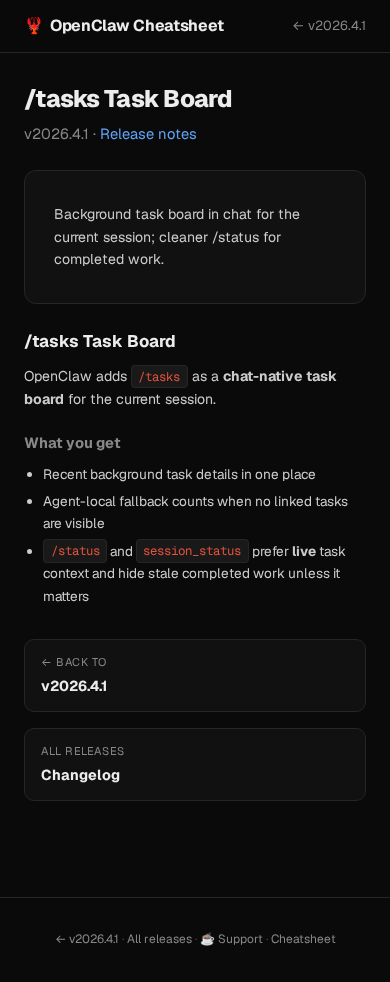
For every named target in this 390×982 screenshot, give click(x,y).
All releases (159, 939)
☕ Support (231, 939)
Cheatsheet (303, 939)
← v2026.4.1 (329, 25)
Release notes (148, 133)
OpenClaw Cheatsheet (124, 25)
